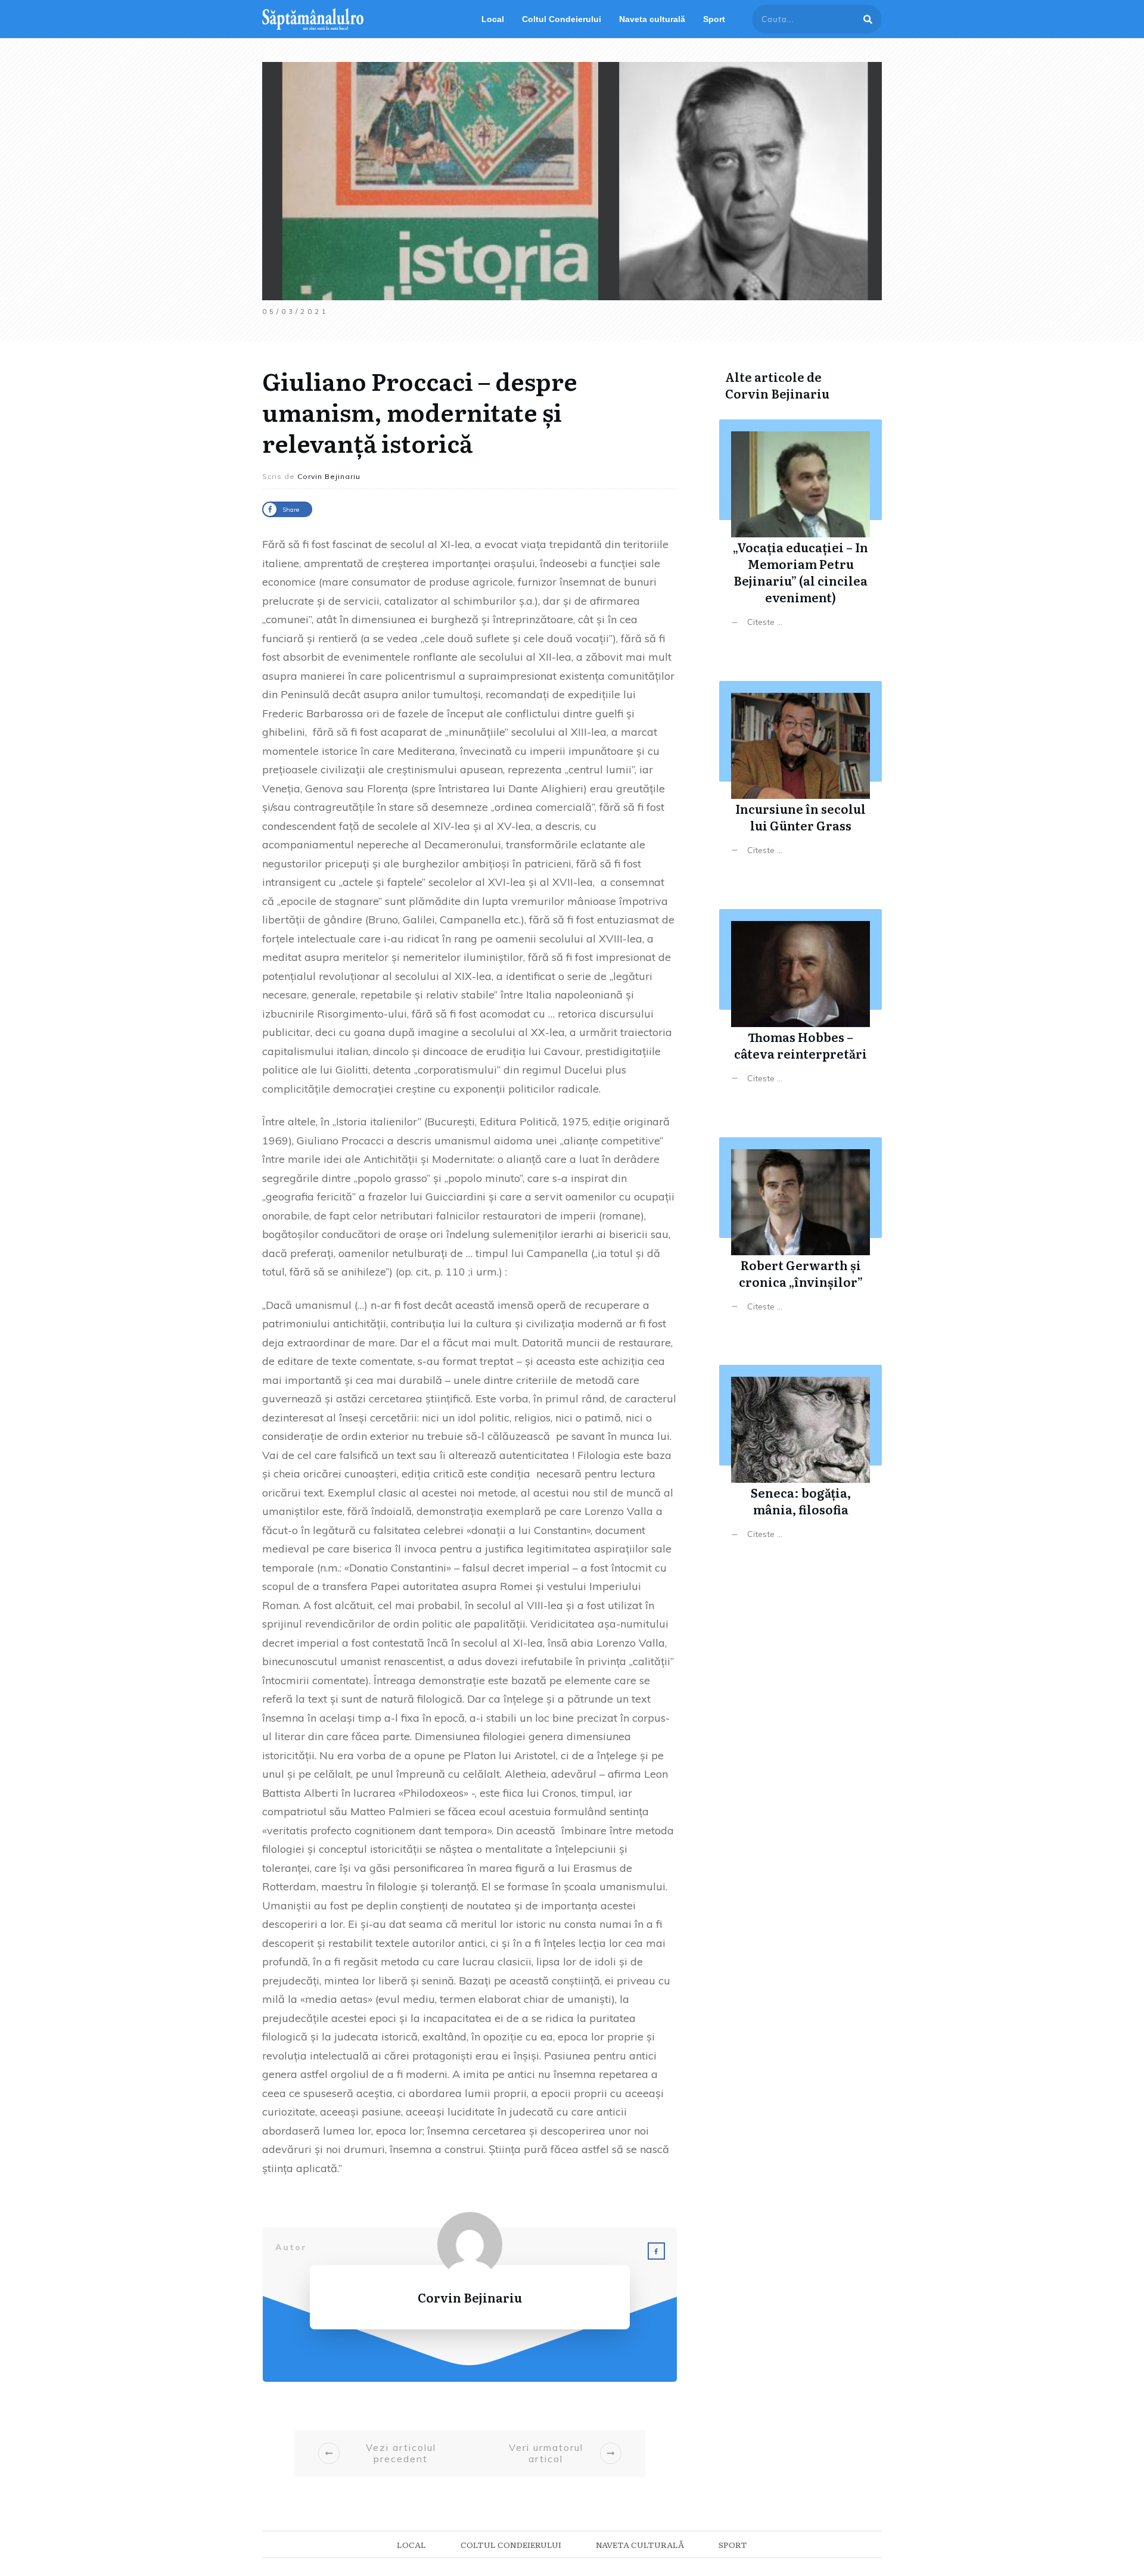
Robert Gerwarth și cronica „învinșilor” (801, 1233)
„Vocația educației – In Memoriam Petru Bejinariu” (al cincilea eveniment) (801, 532)
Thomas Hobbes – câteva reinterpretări (801, 1005)
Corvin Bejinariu (777, 393)
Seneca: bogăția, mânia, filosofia (801, 1461)
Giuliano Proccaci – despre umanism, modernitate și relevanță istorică (420, 411)
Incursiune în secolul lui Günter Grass (801, 777)
